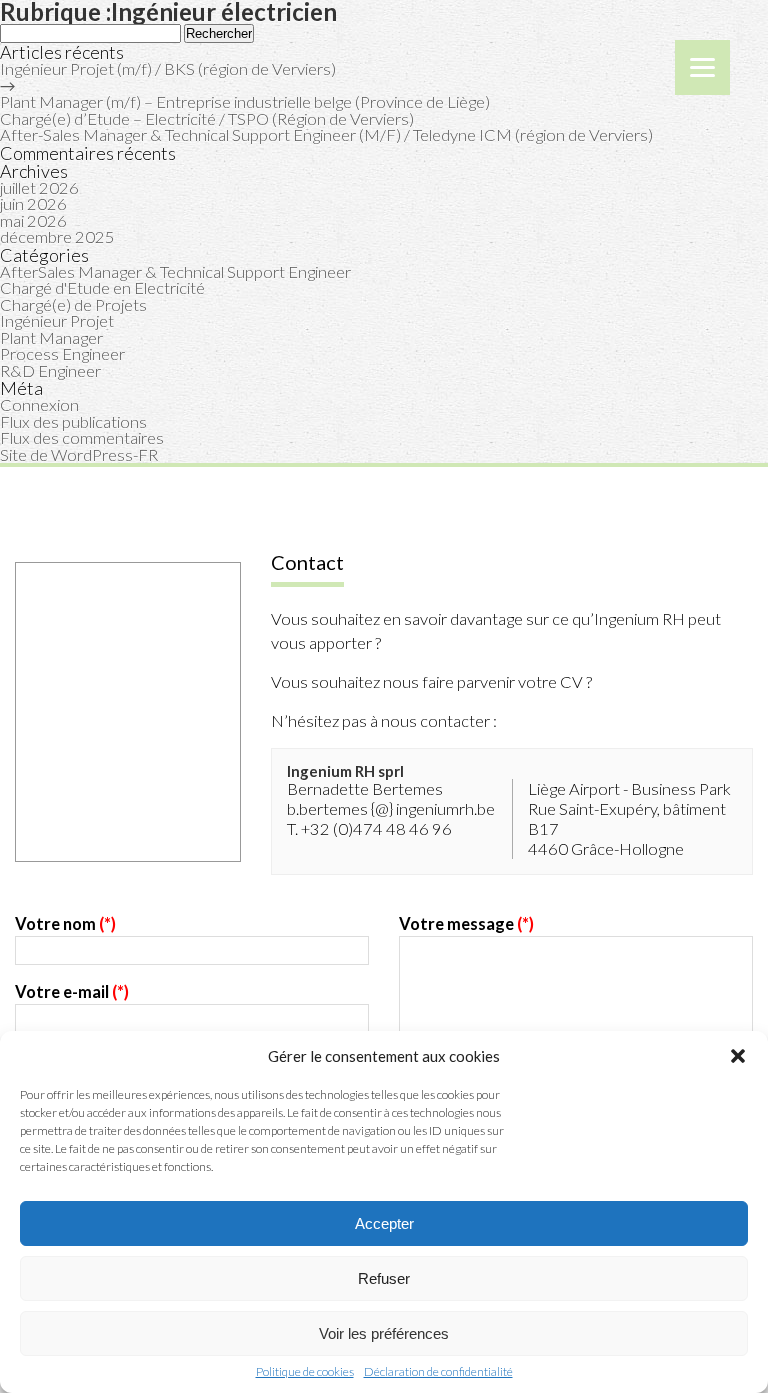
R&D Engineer (50, 371)
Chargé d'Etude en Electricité (102, 288)
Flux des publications (73, 422)
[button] (738, 1056)
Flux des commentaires (82, 438)
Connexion (39, 405)
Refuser (384, 1278)
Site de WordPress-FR (79, 455)
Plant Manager (51, 338)
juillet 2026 (39, 188)
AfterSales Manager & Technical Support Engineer (175, 272)
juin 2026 (33, 204)
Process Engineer (62, 354)
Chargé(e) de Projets (73, 305)
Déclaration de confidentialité (438, 1372)
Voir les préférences (384, 1333)
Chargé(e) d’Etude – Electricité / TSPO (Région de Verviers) (207, 119)
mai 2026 (33, 221)
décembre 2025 (57, 237)
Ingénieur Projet (57, 321)
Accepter (384, 1223)
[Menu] (702, 67)
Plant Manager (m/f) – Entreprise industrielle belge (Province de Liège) (245, 102)
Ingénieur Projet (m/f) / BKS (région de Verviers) (168, 69)
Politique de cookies (305, 1372)
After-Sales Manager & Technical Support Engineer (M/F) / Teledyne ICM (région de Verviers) (326, 135)
